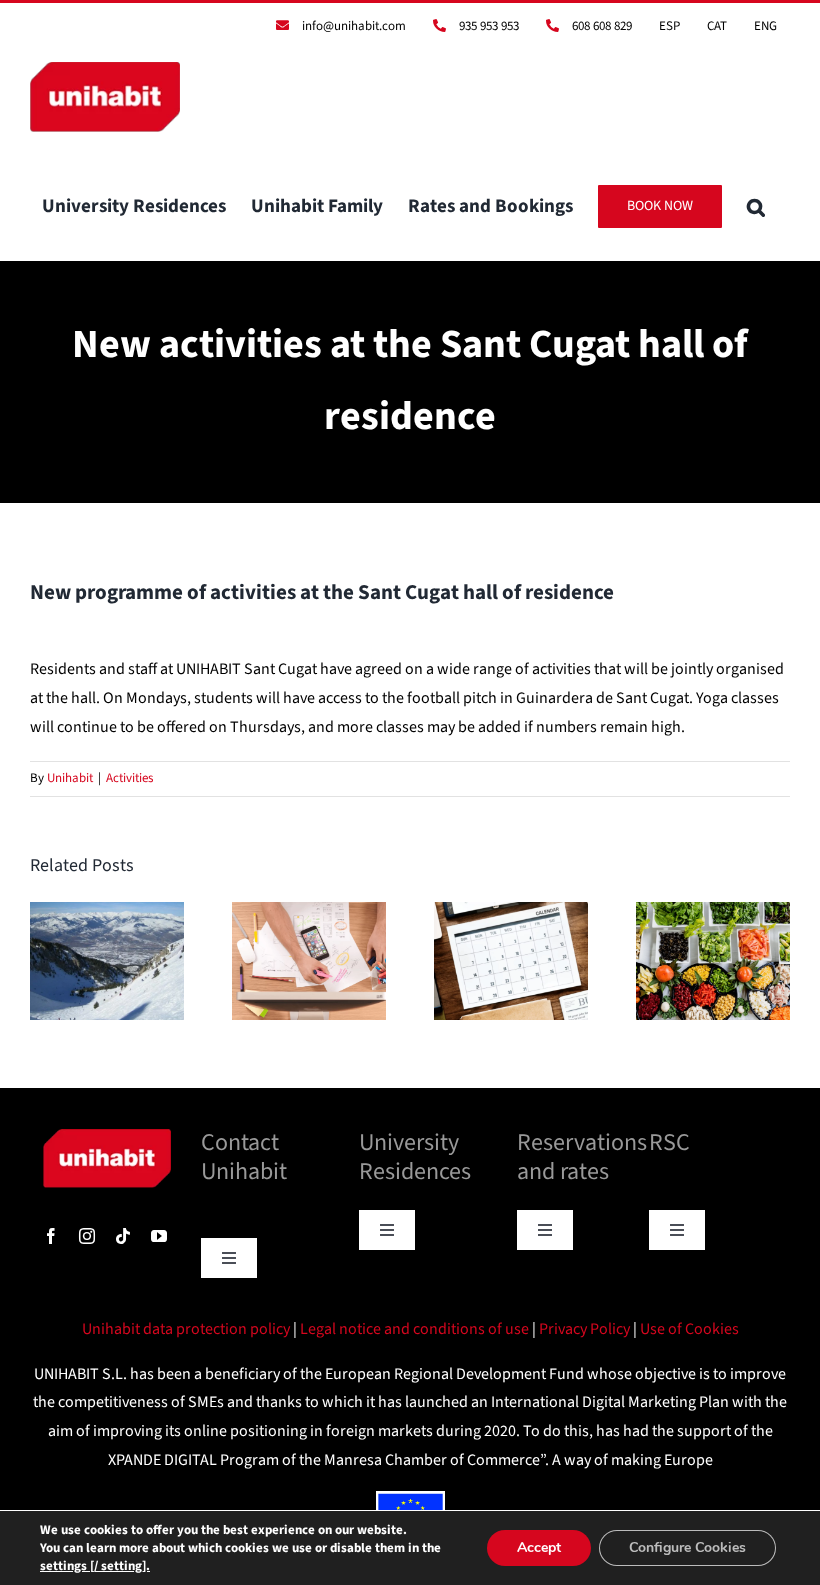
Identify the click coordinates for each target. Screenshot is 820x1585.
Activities (129, 778)
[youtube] (159, 1236)
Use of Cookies (689, 1329)
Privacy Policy (586, 1329)
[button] (756, 206)
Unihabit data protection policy (187, 1329)
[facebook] (51, 1236)
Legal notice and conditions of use (416, 1329)
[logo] (107, 1137)
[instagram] (87, 1236)
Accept (539, 1547)
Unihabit (70, 778)
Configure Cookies (687, 1547)
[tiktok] (123, 1236)
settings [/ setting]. (95, 1566)
